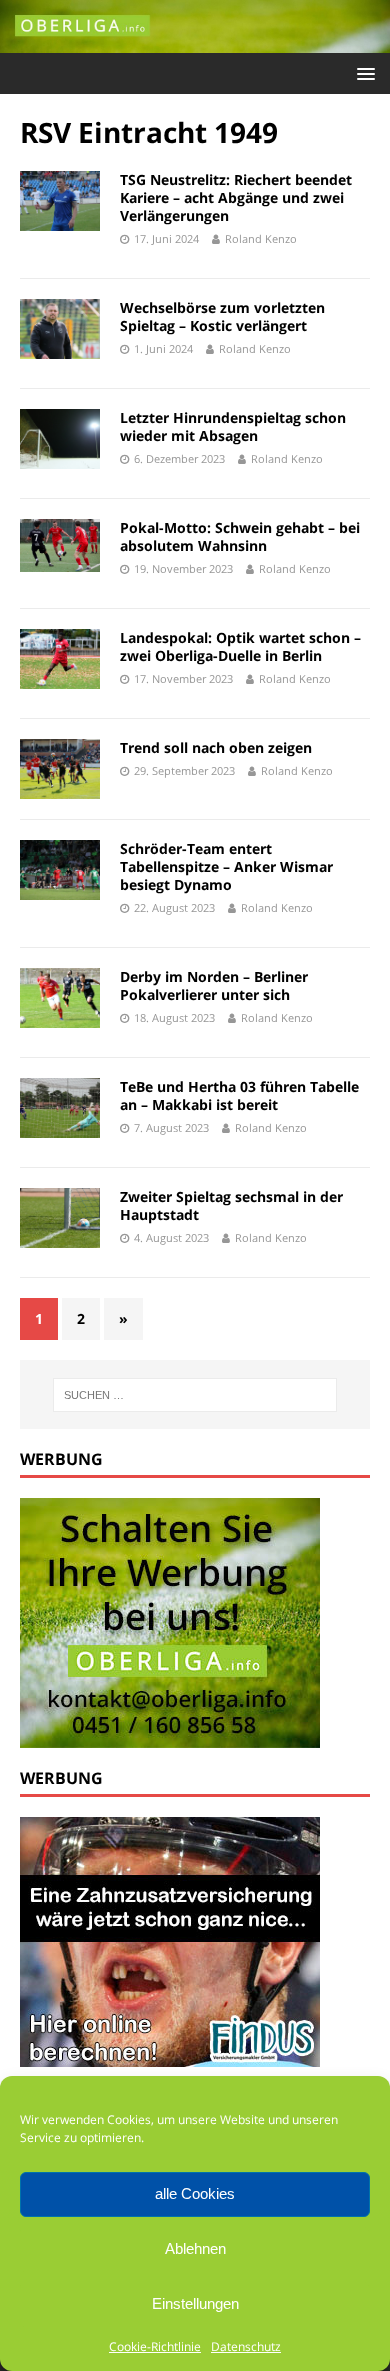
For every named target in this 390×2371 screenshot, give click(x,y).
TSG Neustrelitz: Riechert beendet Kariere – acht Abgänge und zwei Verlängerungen (236, 197)
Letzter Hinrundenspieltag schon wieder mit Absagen (233, 426)
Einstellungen (195, 2303)
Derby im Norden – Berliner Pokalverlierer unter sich (214, 985)
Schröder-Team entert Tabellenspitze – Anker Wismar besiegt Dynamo (226, 866)
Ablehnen (195, 2248)
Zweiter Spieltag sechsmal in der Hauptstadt (231, 1205)
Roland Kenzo (261, 238)
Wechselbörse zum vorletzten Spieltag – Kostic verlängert (222, 316)
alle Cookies (195, 2193)
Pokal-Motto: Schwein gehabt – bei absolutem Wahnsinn (240, 536)
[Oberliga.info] (195, 41)
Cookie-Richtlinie (155, 2346)
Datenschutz (246, 2346)
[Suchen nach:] (195, 1395)
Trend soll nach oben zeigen (216, 747)
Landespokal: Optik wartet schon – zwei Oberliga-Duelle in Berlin (240, 646)
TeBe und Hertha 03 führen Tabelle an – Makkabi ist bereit (239, 1095)
